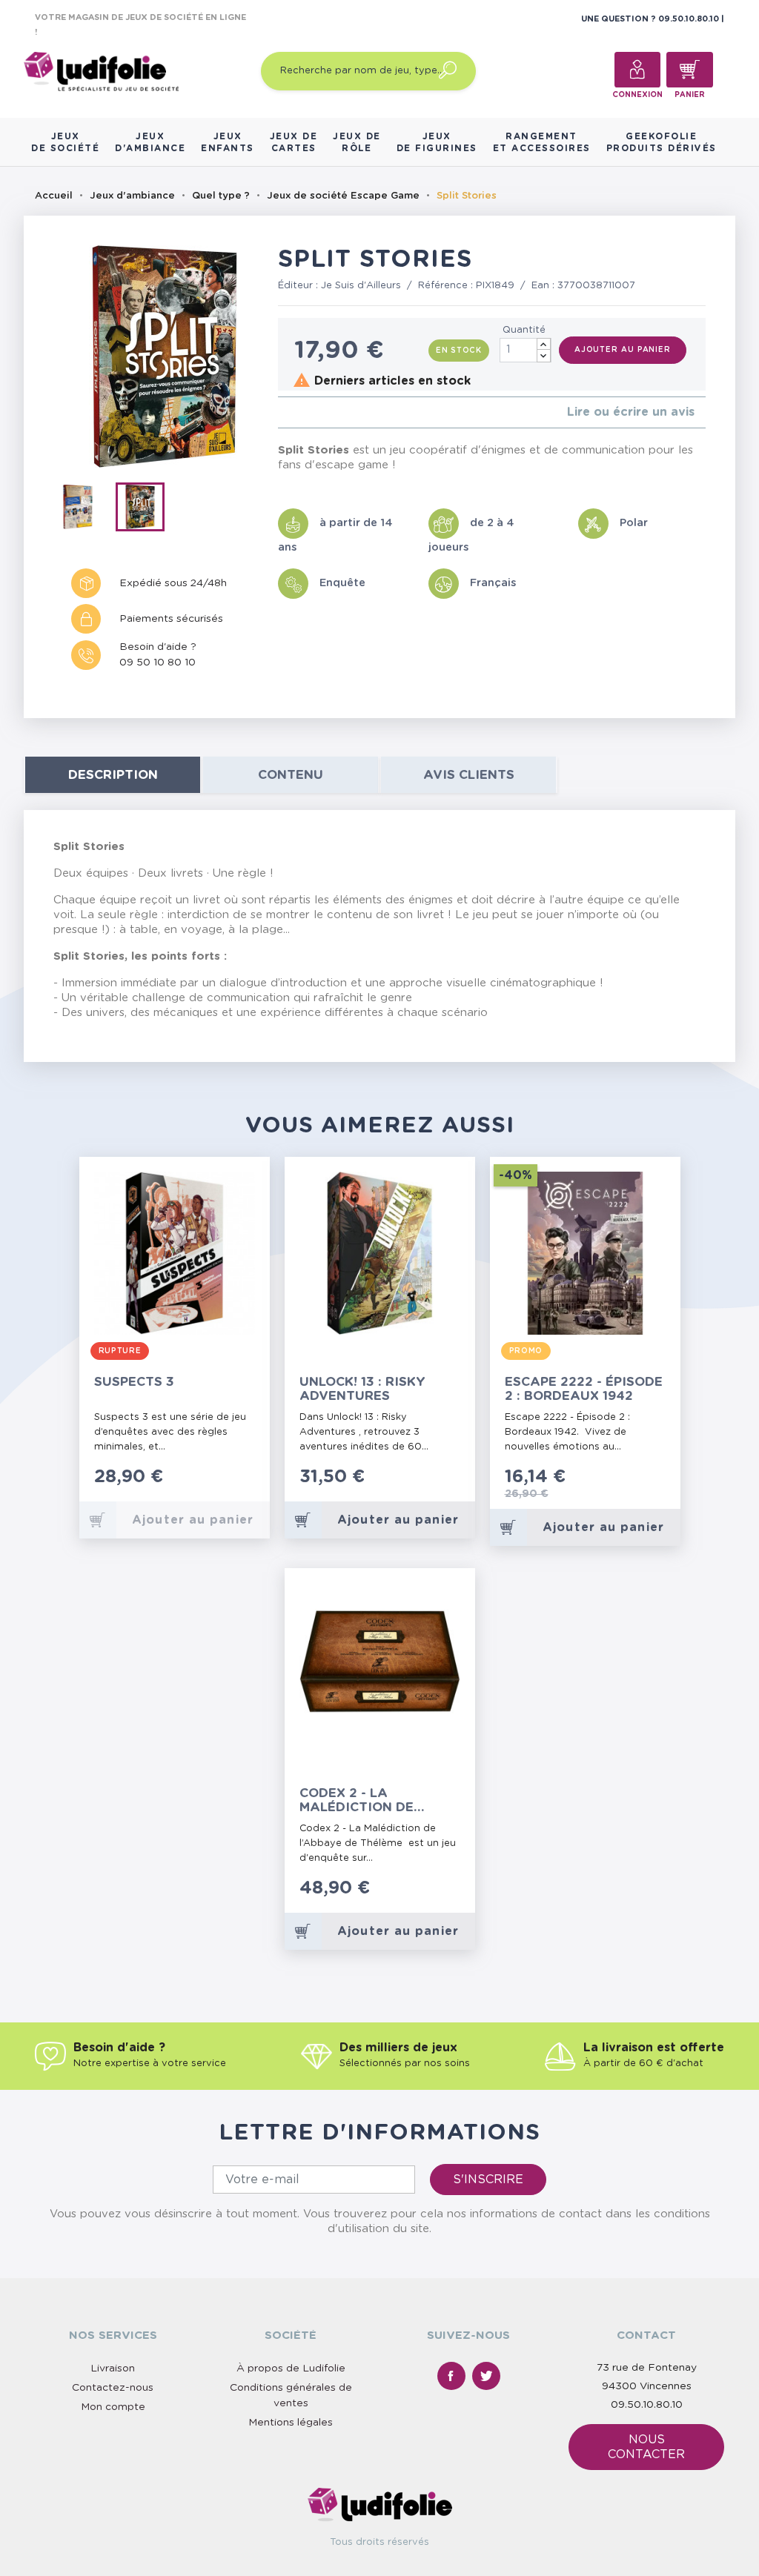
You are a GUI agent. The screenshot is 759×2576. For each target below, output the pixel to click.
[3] (306, 412)
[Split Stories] (84, 510)
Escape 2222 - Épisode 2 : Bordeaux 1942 (584, 1389)
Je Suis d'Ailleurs (361, 286)
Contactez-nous (113, 2388)
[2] (294, 412)
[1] (282, 412)
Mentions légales (291, 2423)
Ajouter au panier (623, 350)
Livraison (113, 2368)
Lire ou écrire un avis (631, 412)
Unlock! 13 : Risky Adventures (362, 1389)
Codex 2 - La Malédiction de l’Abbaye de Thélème (374, 1800)
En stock (459, 351)
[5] (329, 412)
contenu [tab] (291, 775)
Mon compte (113, 2407)
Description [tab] (113, 775)
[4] (318, 412)
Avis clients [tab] (469, 775)
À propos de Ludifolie (291, 2368)
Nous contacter (646, 2447)
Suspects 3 (134, 1382)
